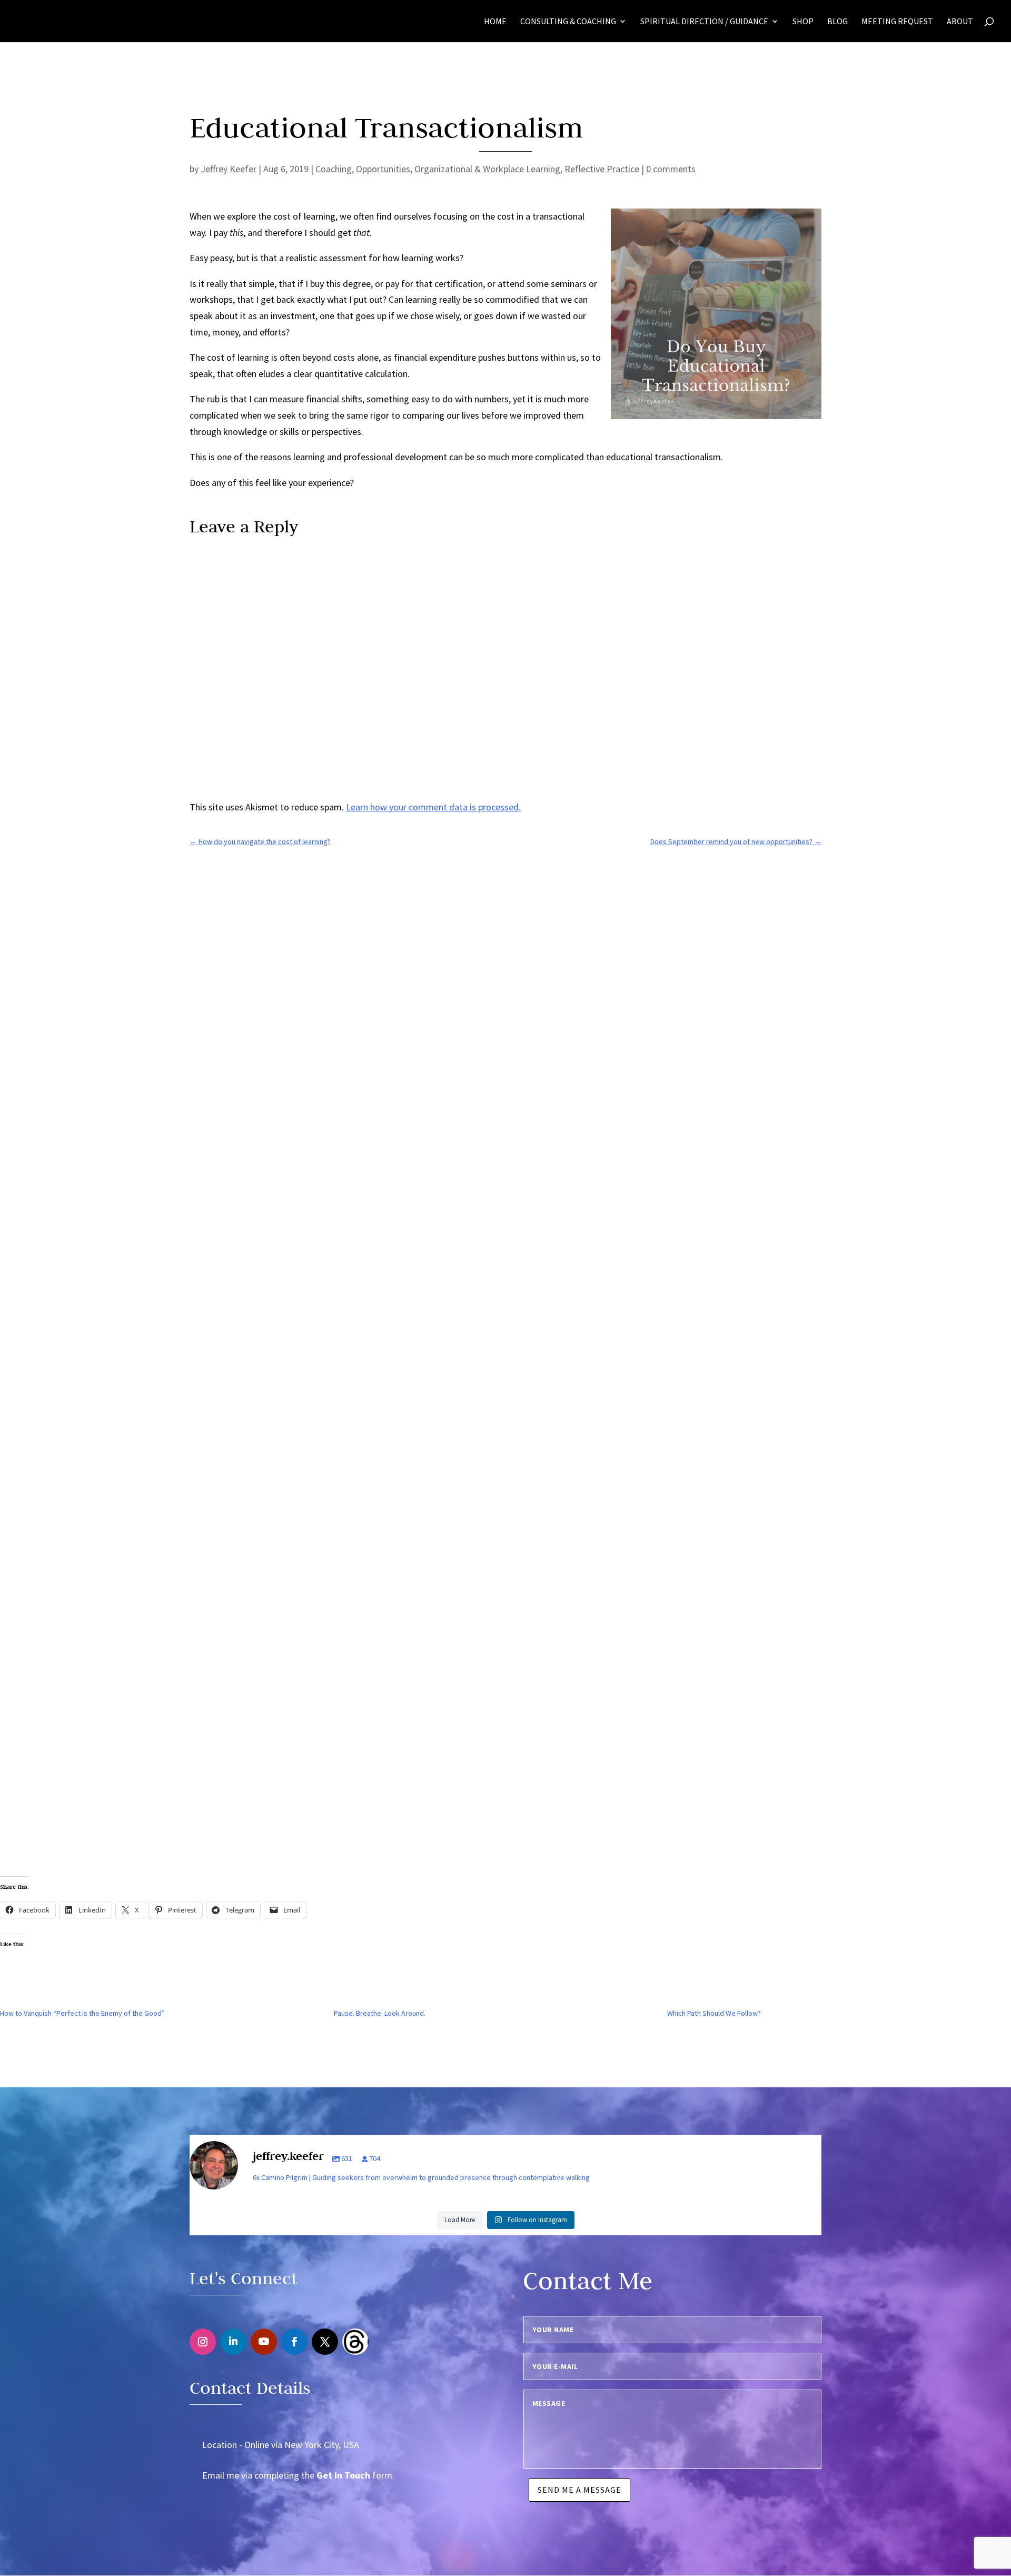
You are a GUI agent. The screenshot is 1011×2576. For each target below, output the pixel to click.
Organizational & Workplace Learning (487, 169)
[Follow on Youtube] (264, 2341)
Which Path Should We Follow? (714, 2013)
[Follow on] (355, 2341)
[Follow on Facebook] (294, 2341)
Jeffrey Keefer (229, 169)
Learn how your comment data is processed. (433, 807)
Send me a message (579, 2490)
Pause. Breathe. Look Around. (380, 2013)
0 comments (671, 169)
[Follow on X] (325, 2341)
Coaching (334, 169)
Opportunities (383, 169)
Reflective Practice (602, 169)
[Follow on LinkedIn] (233, 2341)
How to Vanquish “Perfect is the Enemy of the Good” (82, 2013)
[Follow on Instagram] (203, 2341)
